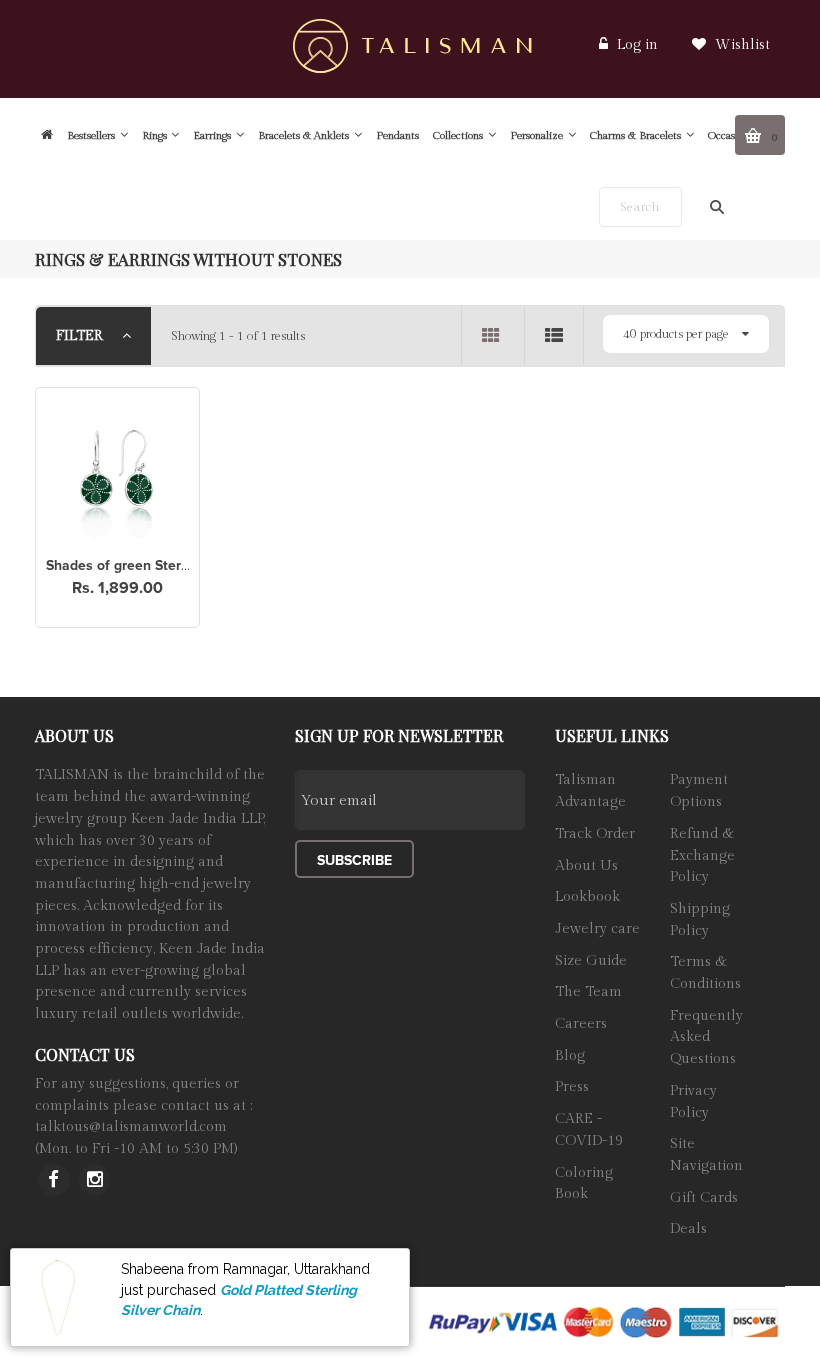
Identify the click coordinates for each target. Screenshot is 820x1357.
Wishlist (740, 45)
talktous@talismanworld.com (131, 1127)
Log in (637, 45)
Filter (81, 336)
